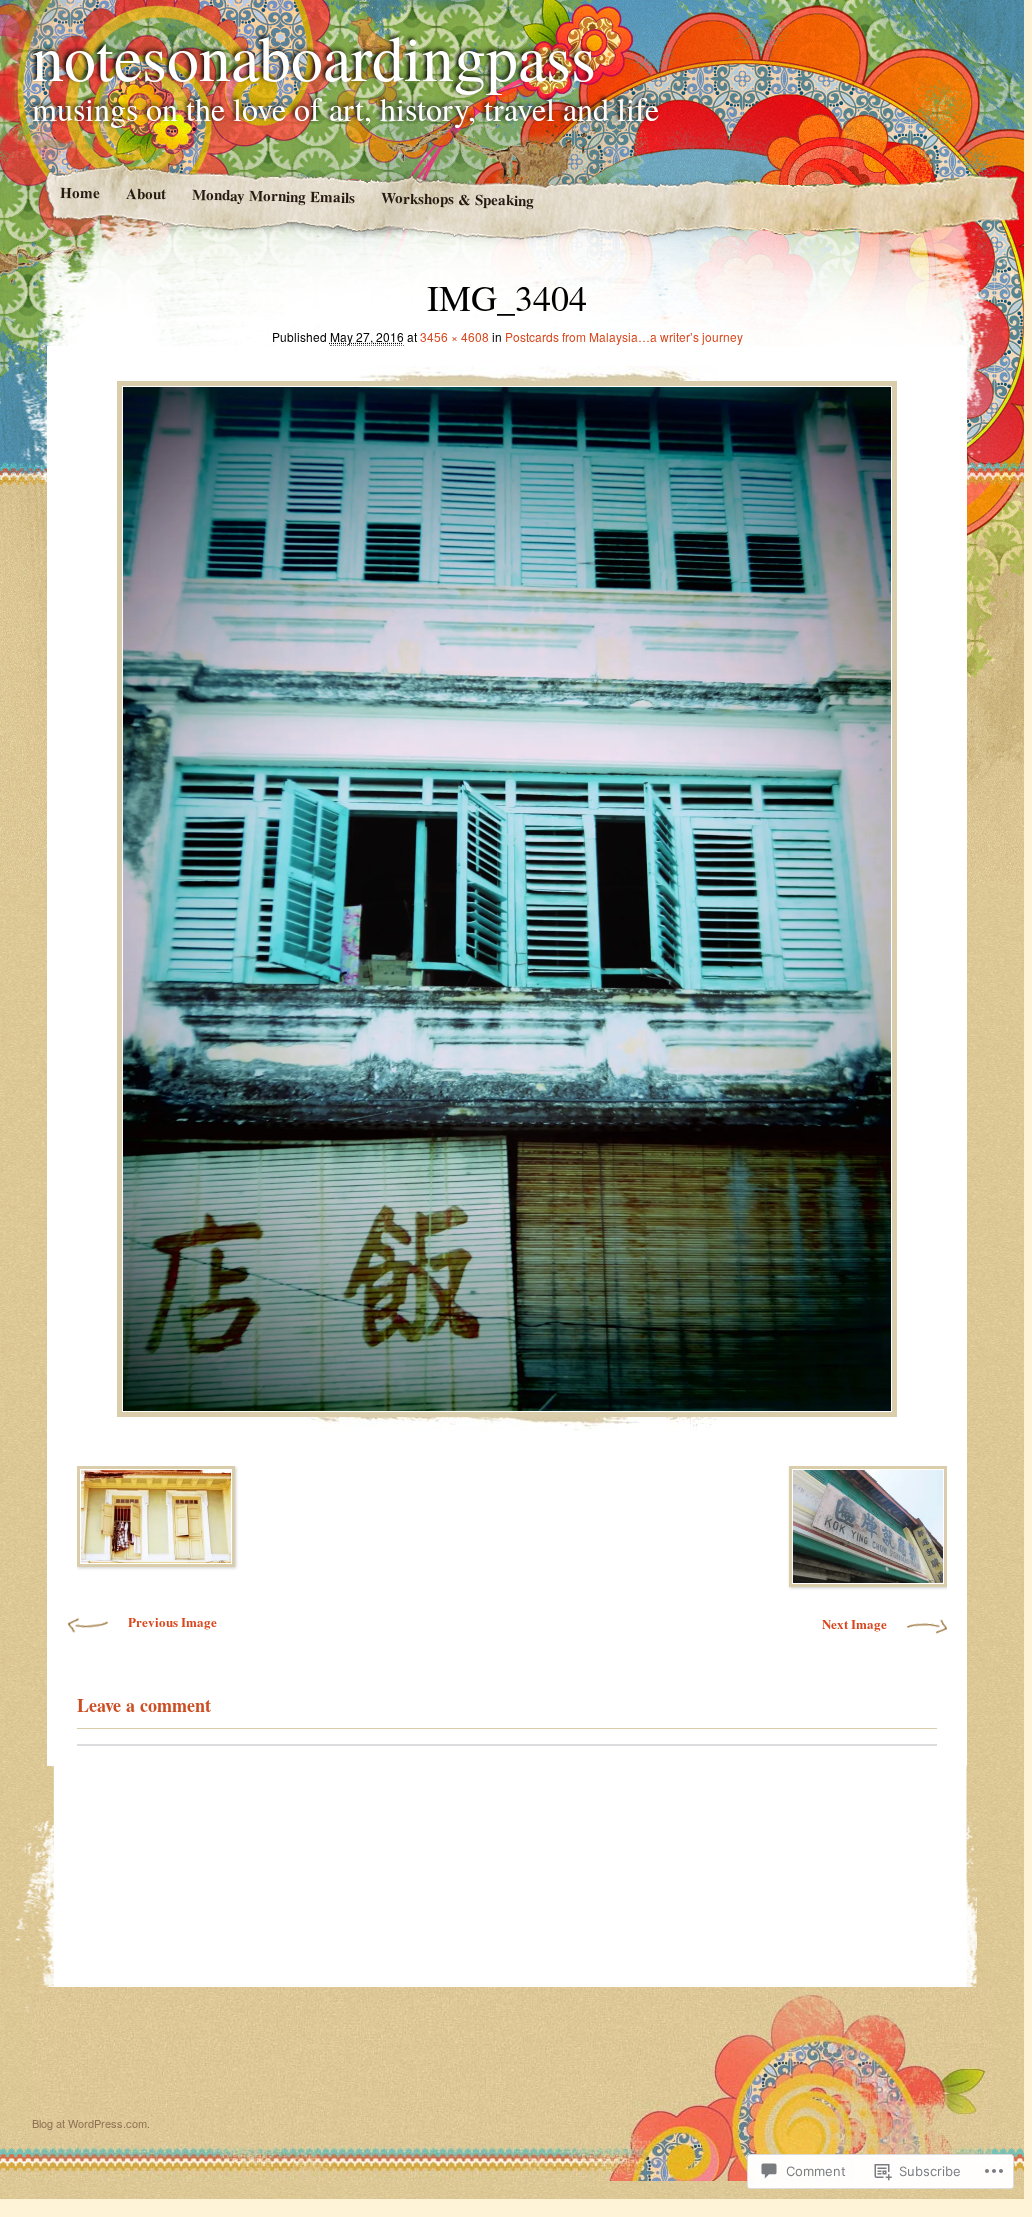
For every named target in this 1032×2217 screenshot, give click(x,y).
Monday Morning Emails (272, 195)
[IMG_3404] (507, 893)
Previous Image (172, 1621)
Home (79, 192)
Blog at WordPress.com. (91, 2123)
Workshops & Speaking (456, 198)
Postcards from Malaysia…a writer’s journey (624, 336)
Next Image (854, 1623)
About (145, 193)
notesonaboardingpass (314, 56)
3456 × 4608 (454, 336)
